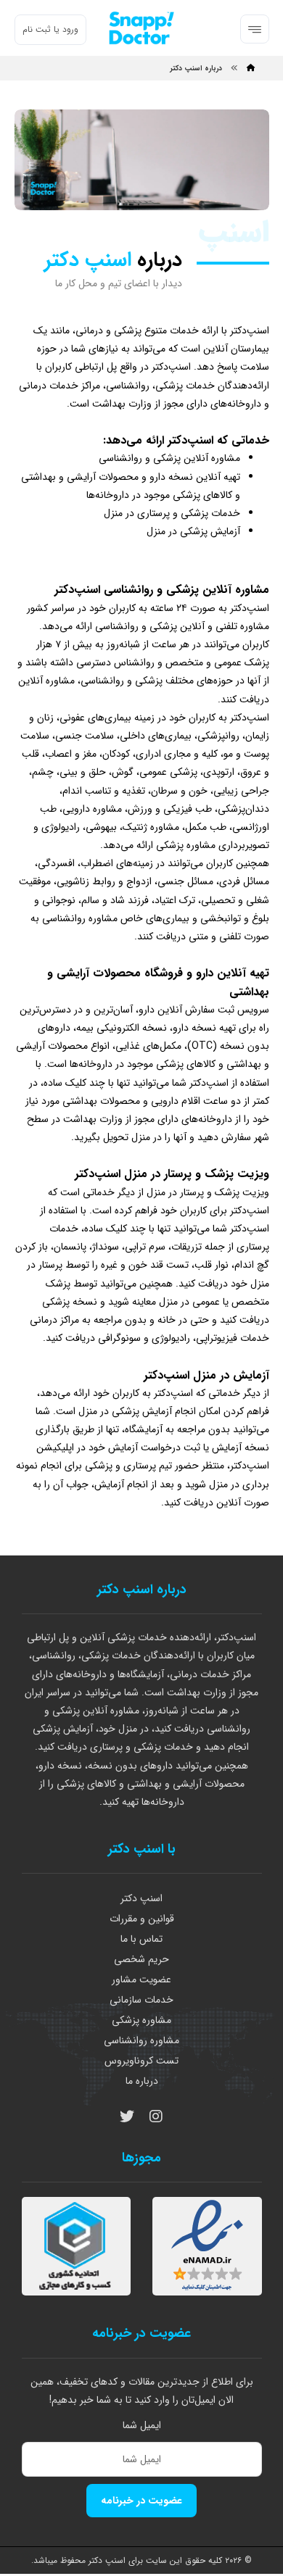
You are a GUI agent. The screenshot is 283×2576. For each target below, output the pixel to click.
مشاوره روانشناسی (141, 2040)
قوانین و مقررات (142, 1919)
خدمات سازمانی (141, 2000)
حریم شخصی (141, 1959)
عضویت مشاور (141, 1979)
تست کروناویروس (141, 2061)
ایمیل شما (142, 2425)
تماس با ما (141, 1939)
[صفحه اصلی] (251, 68)
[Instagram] (156, 2116)
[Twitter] (127, 2116)
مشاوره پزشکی (141, 2020)
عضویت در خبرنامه (141, 2501)
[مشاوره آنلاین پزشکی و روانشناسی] (141, 28)
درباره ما (142, 2081)
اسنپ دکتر (141, 1898)
